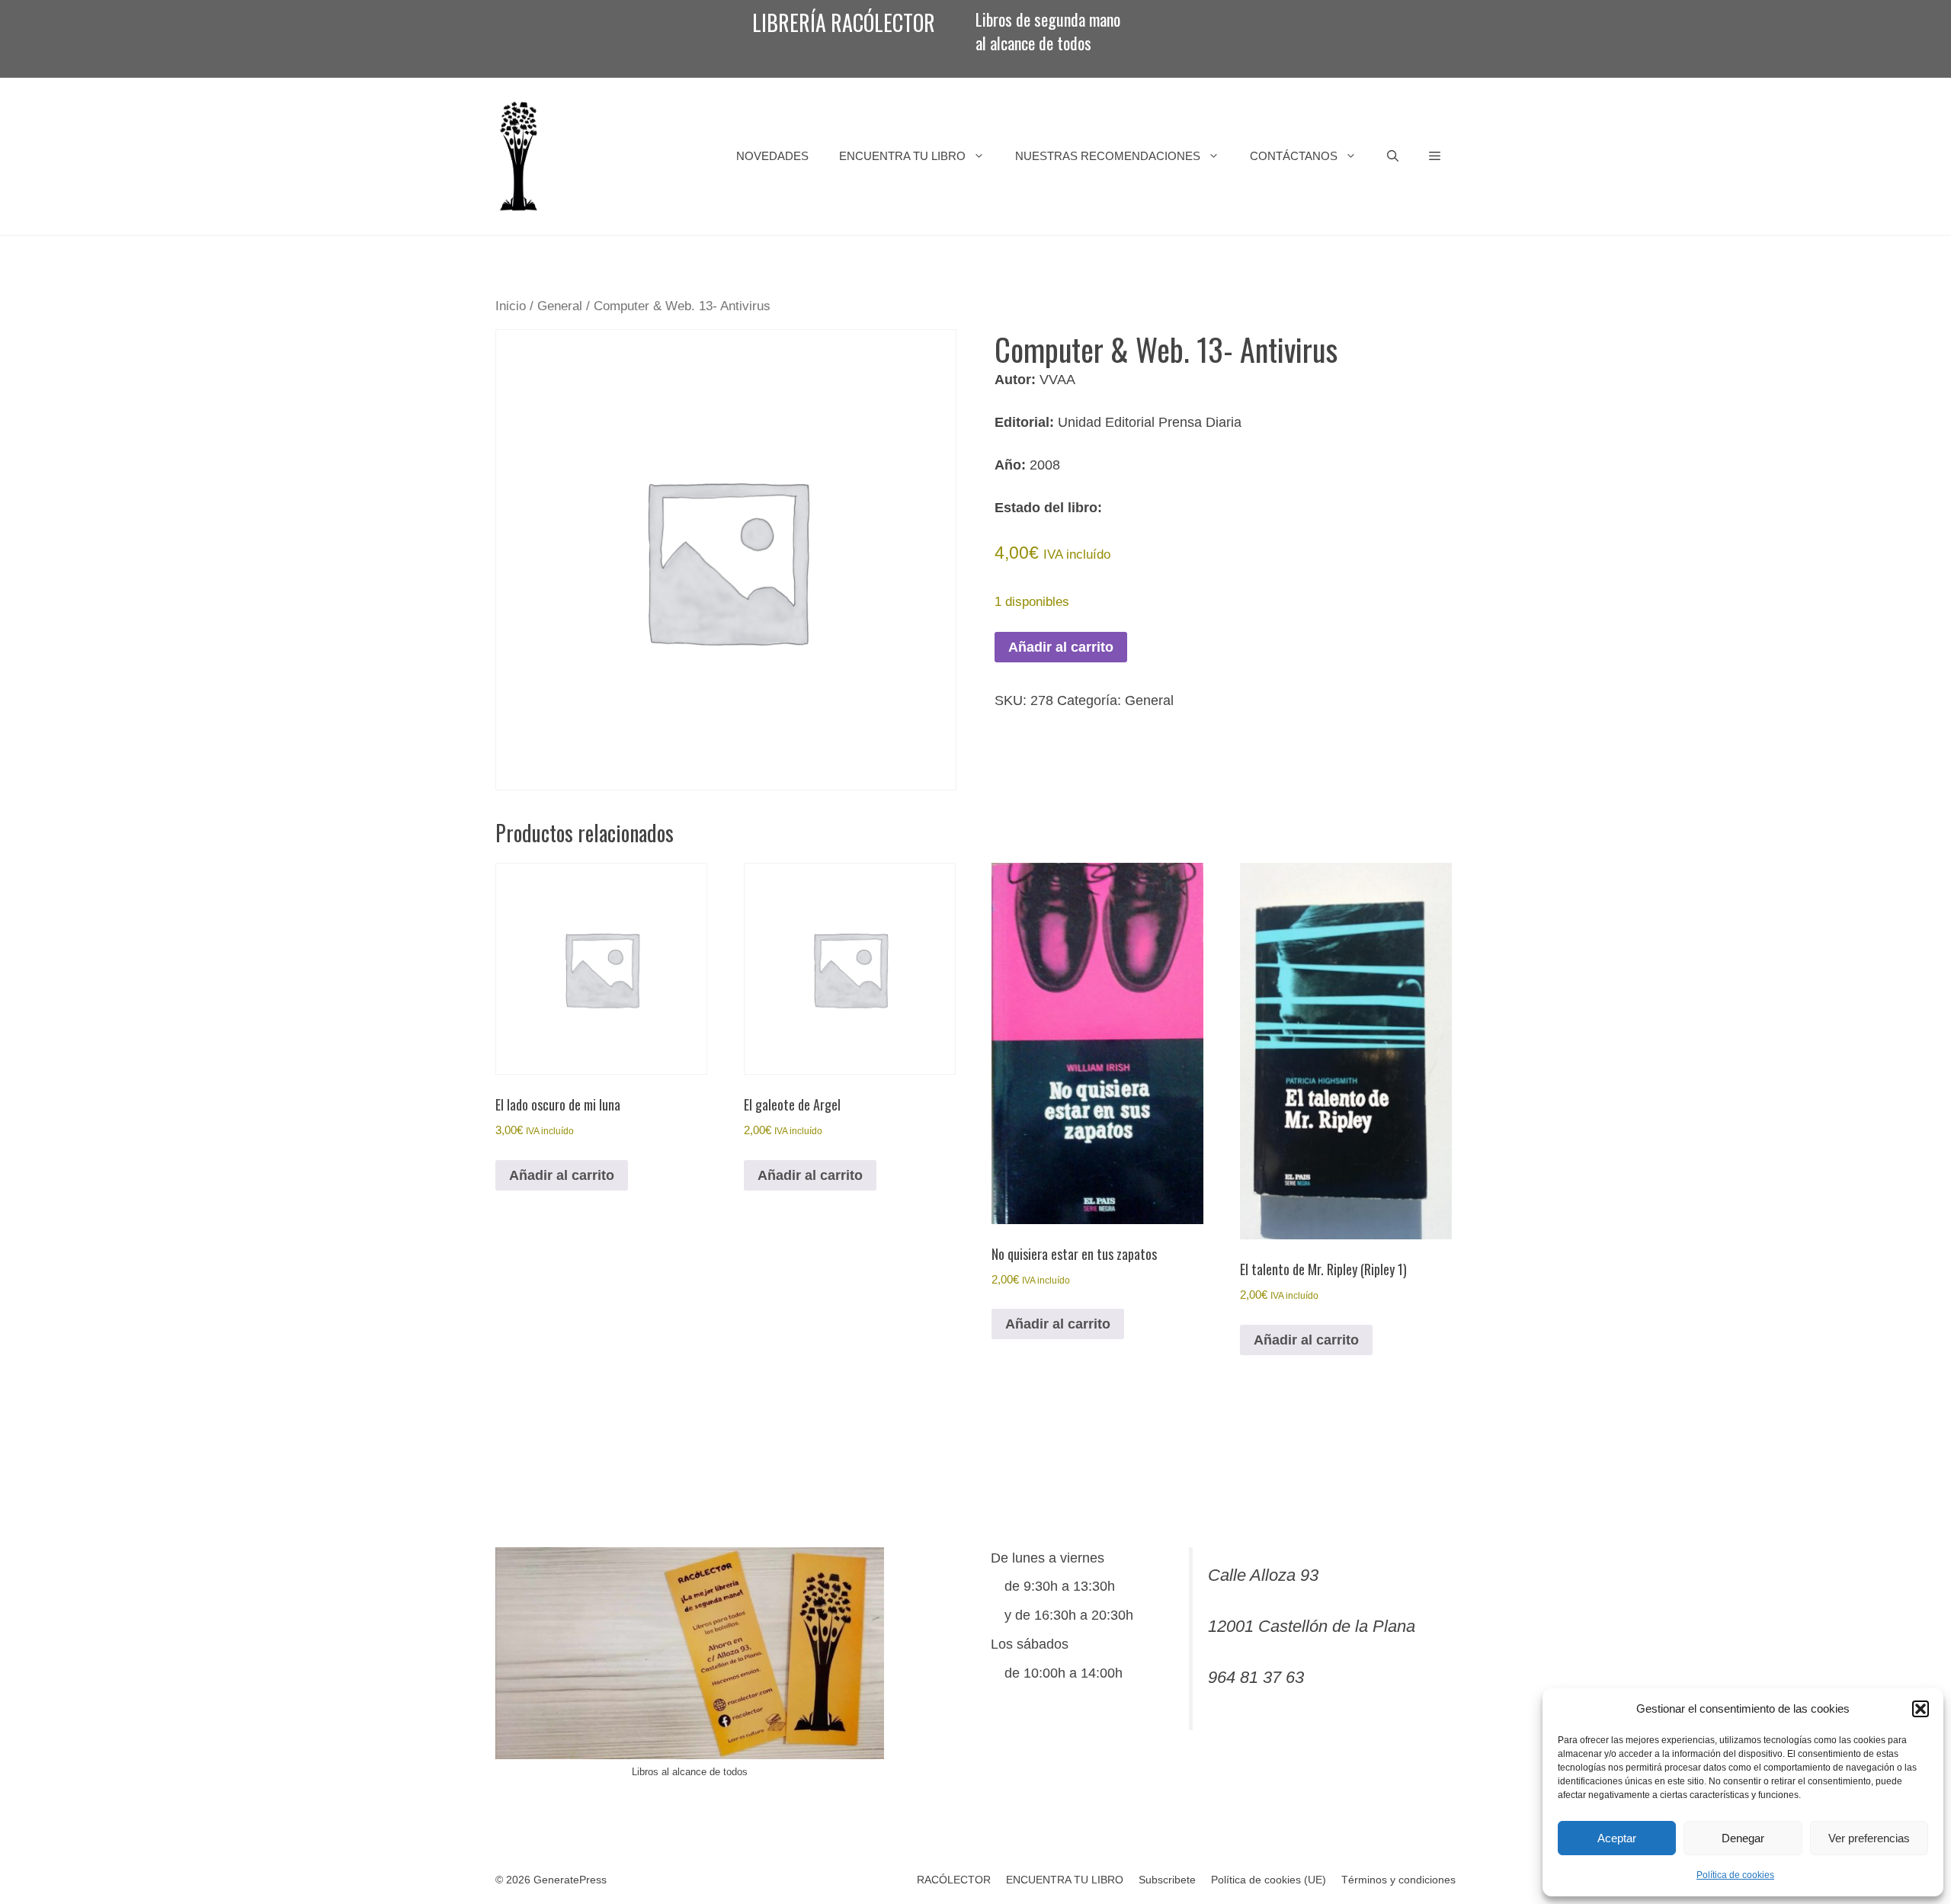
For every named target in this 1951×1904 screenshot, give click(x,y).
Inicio (511, 306)
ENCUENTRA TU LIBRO (902, 156)
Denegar (1743, 1838)
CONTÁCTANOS (1294, 156)
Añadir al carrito (1061, 647)
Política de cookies (1735, 1875)
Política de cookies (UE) (1269, 1880)
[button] (1921, 1709)
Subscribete (1167, 1880)
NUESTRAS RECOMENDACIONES (1108, 156)
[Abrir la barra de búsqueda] (1393, 156)
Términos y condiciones (1398, 1880)
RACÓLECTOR (954, 1880)
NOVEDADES (772, 156)
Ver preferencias (1869, 1838)
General (560, 306)
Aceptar (1617, 1838)
